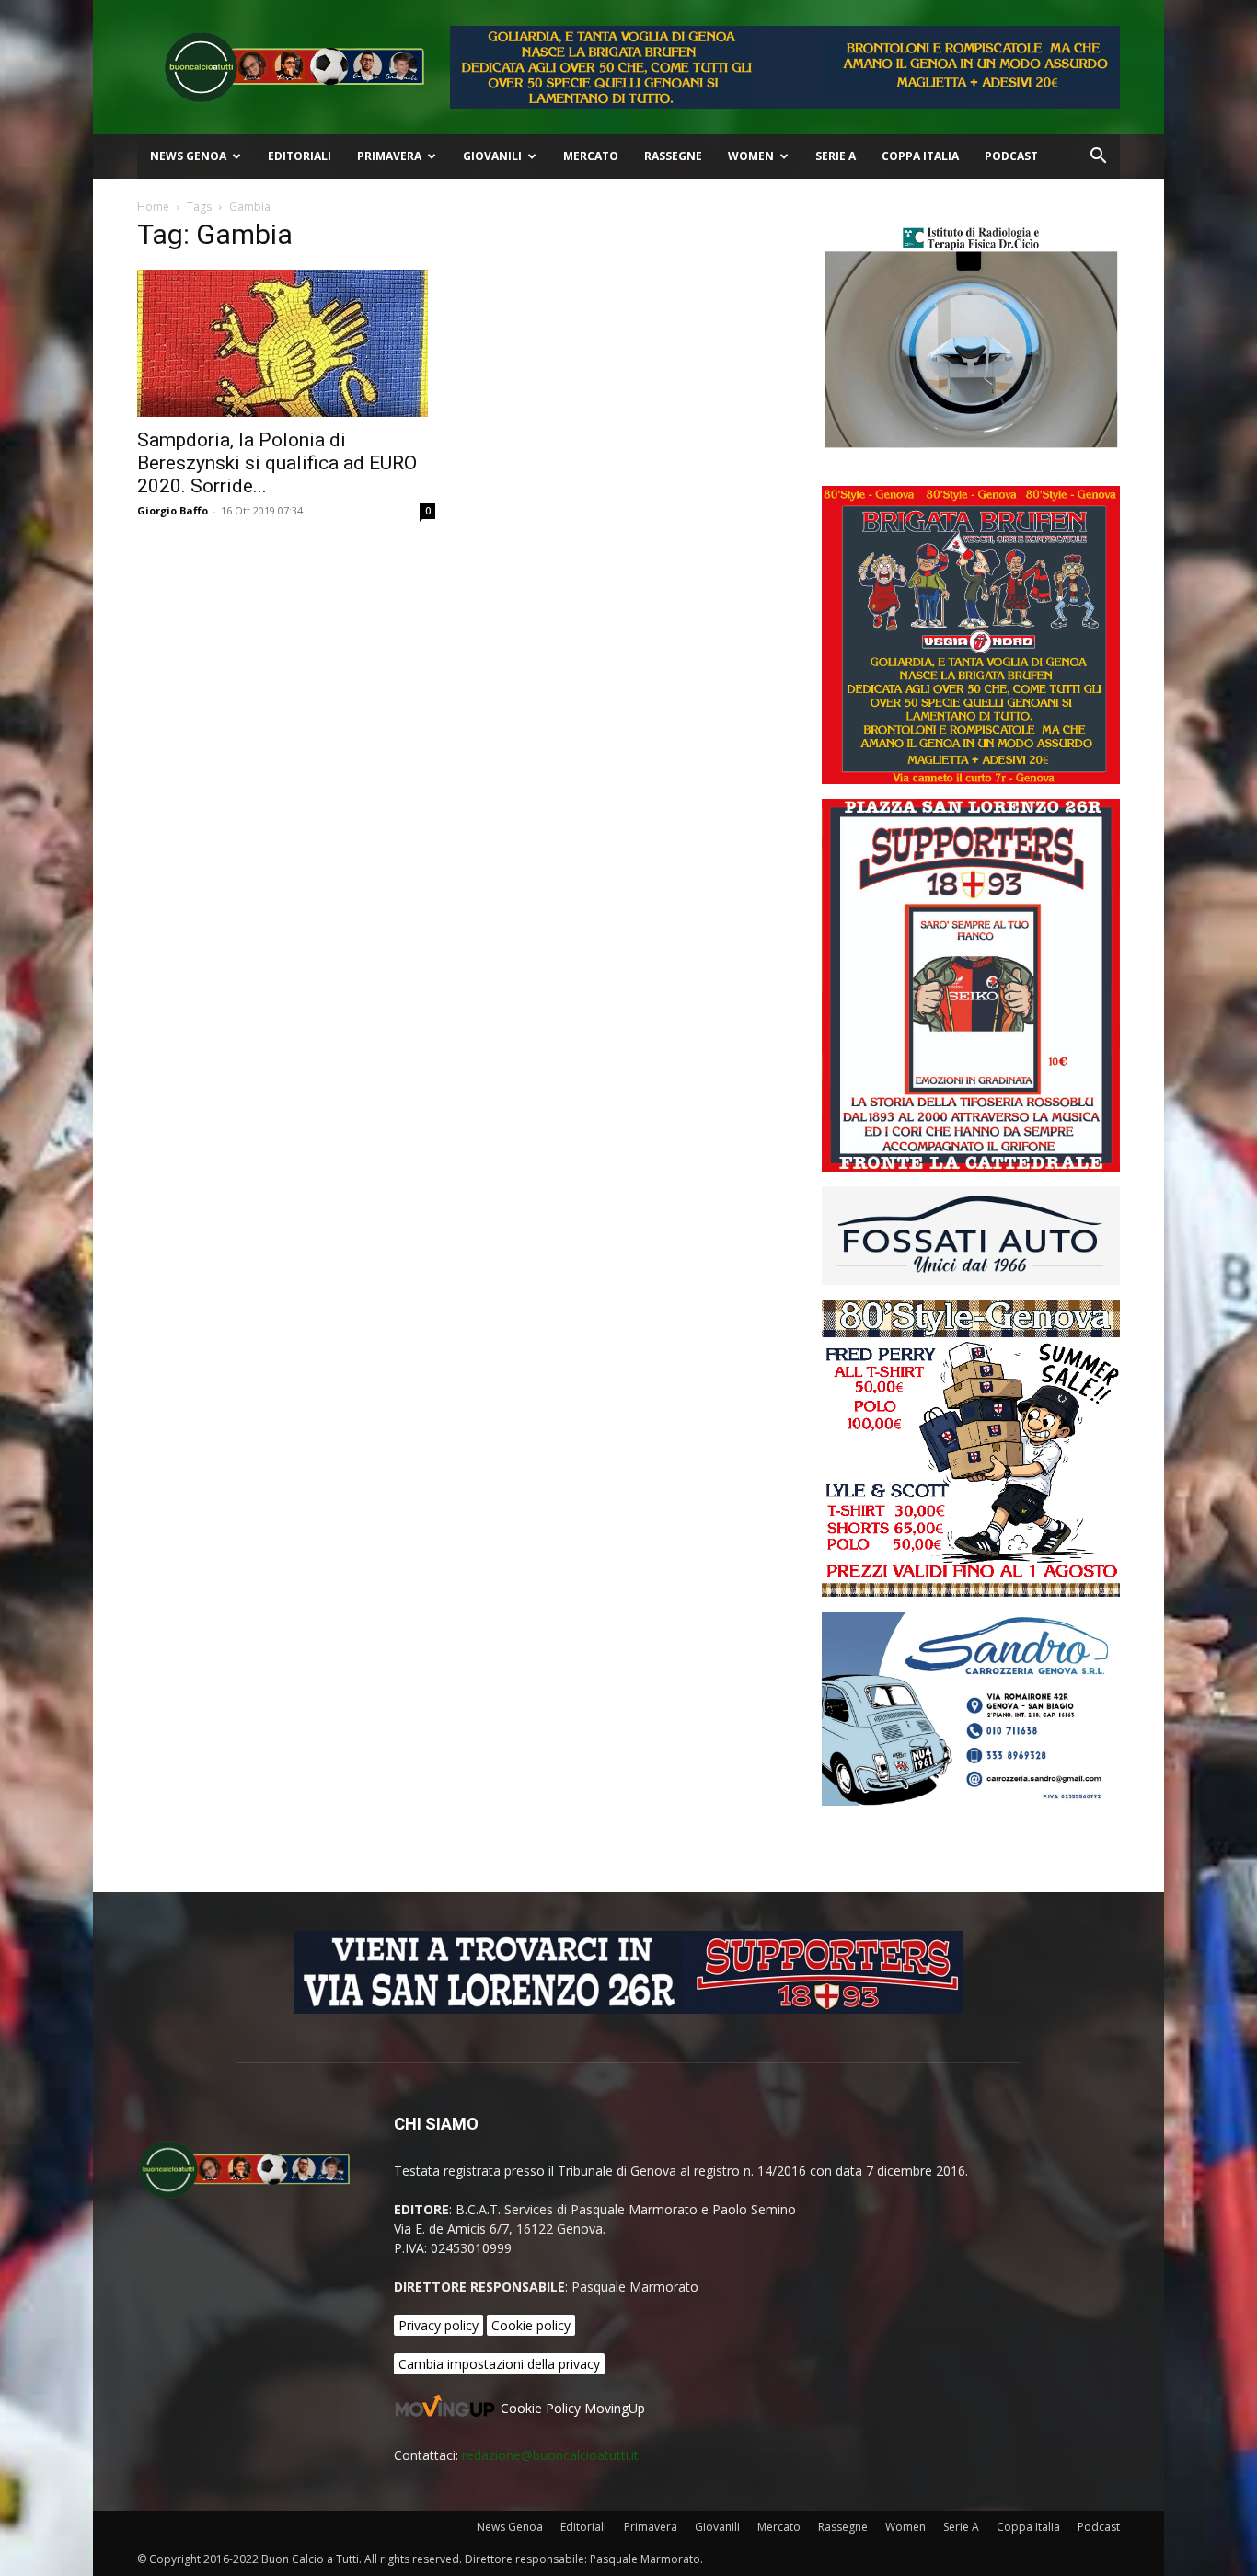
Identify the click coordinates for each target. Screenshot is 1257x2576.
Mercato (591, 156)
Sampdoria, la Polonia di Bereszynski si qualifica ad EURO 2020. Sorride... (277, 463)
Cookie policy (531, 2325)
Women (751, 156)
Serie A (836, 156)
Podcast (1011, 156)
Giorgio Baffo (173, 510)
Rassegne (673, 156)
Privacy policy (438, 2325)
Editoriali (300, 156)
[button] (1098, 158)
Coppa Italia (920, 156)
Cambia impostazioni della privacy (499, 2364)
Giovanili (492, 156)
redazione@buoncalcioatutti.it (550, 2455)
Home (153, 207)
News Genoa (188, 156)
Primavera (389, 156)
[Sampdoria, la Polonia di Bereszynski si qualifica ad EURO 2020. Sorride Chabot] (286, 343)
